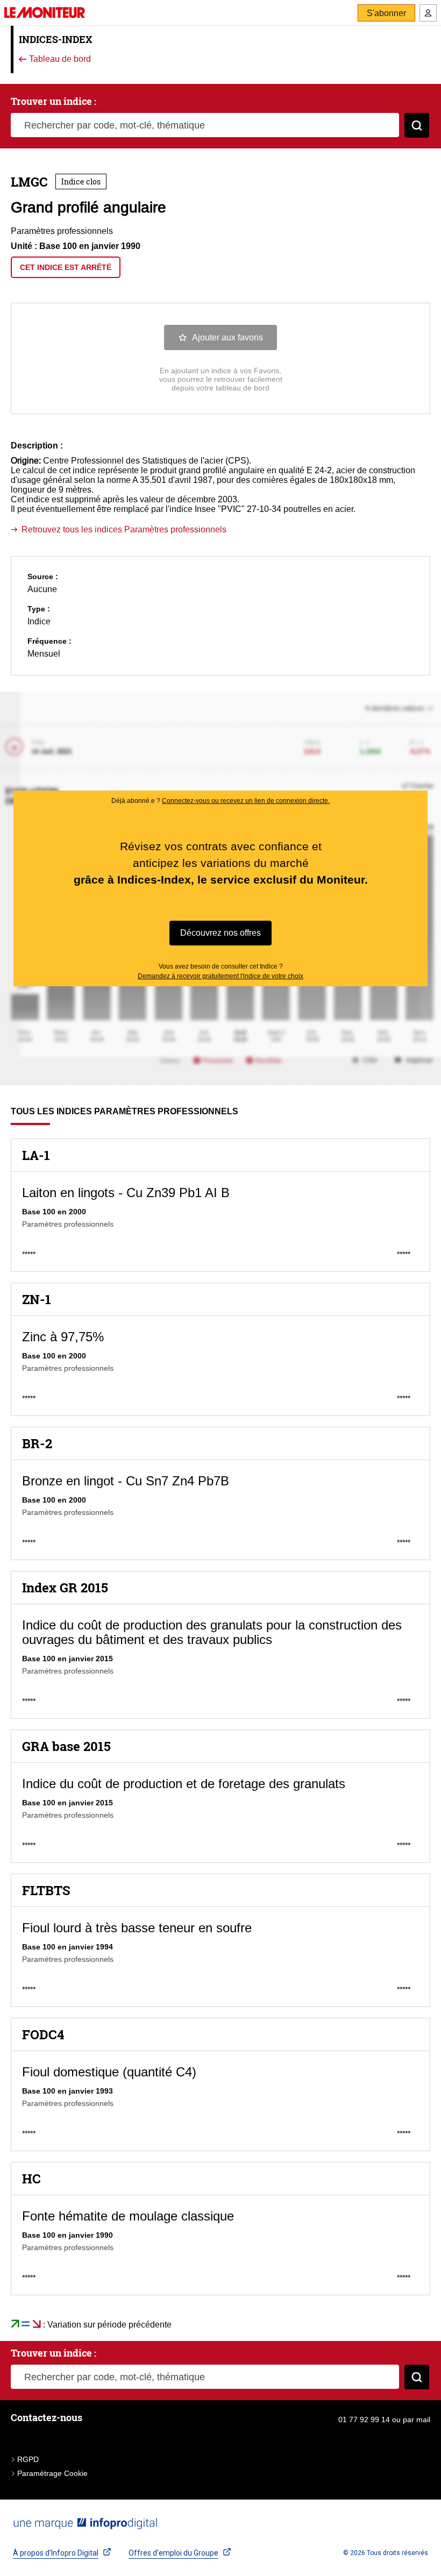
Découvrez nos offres (220, 933)
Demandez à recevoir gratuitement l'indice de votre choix (220, 976)
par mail (417, 2420)
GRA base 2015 (66, 1746)
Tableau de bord (59, 59)
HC (31, 2179)
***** (29, 1254)
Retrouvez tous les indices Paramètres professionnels (124, 529)
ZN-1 (37, 1299)
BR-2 (37, 1443)
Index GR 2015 (65, 1588)
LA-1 (36, 1155)
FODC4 (43, 2034)
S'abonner (386, 13)
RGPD (28, 2459)
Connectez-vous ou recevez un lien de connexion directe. (246, 801)
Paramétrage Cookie (52, 2473)
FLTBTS (46, 1890)
